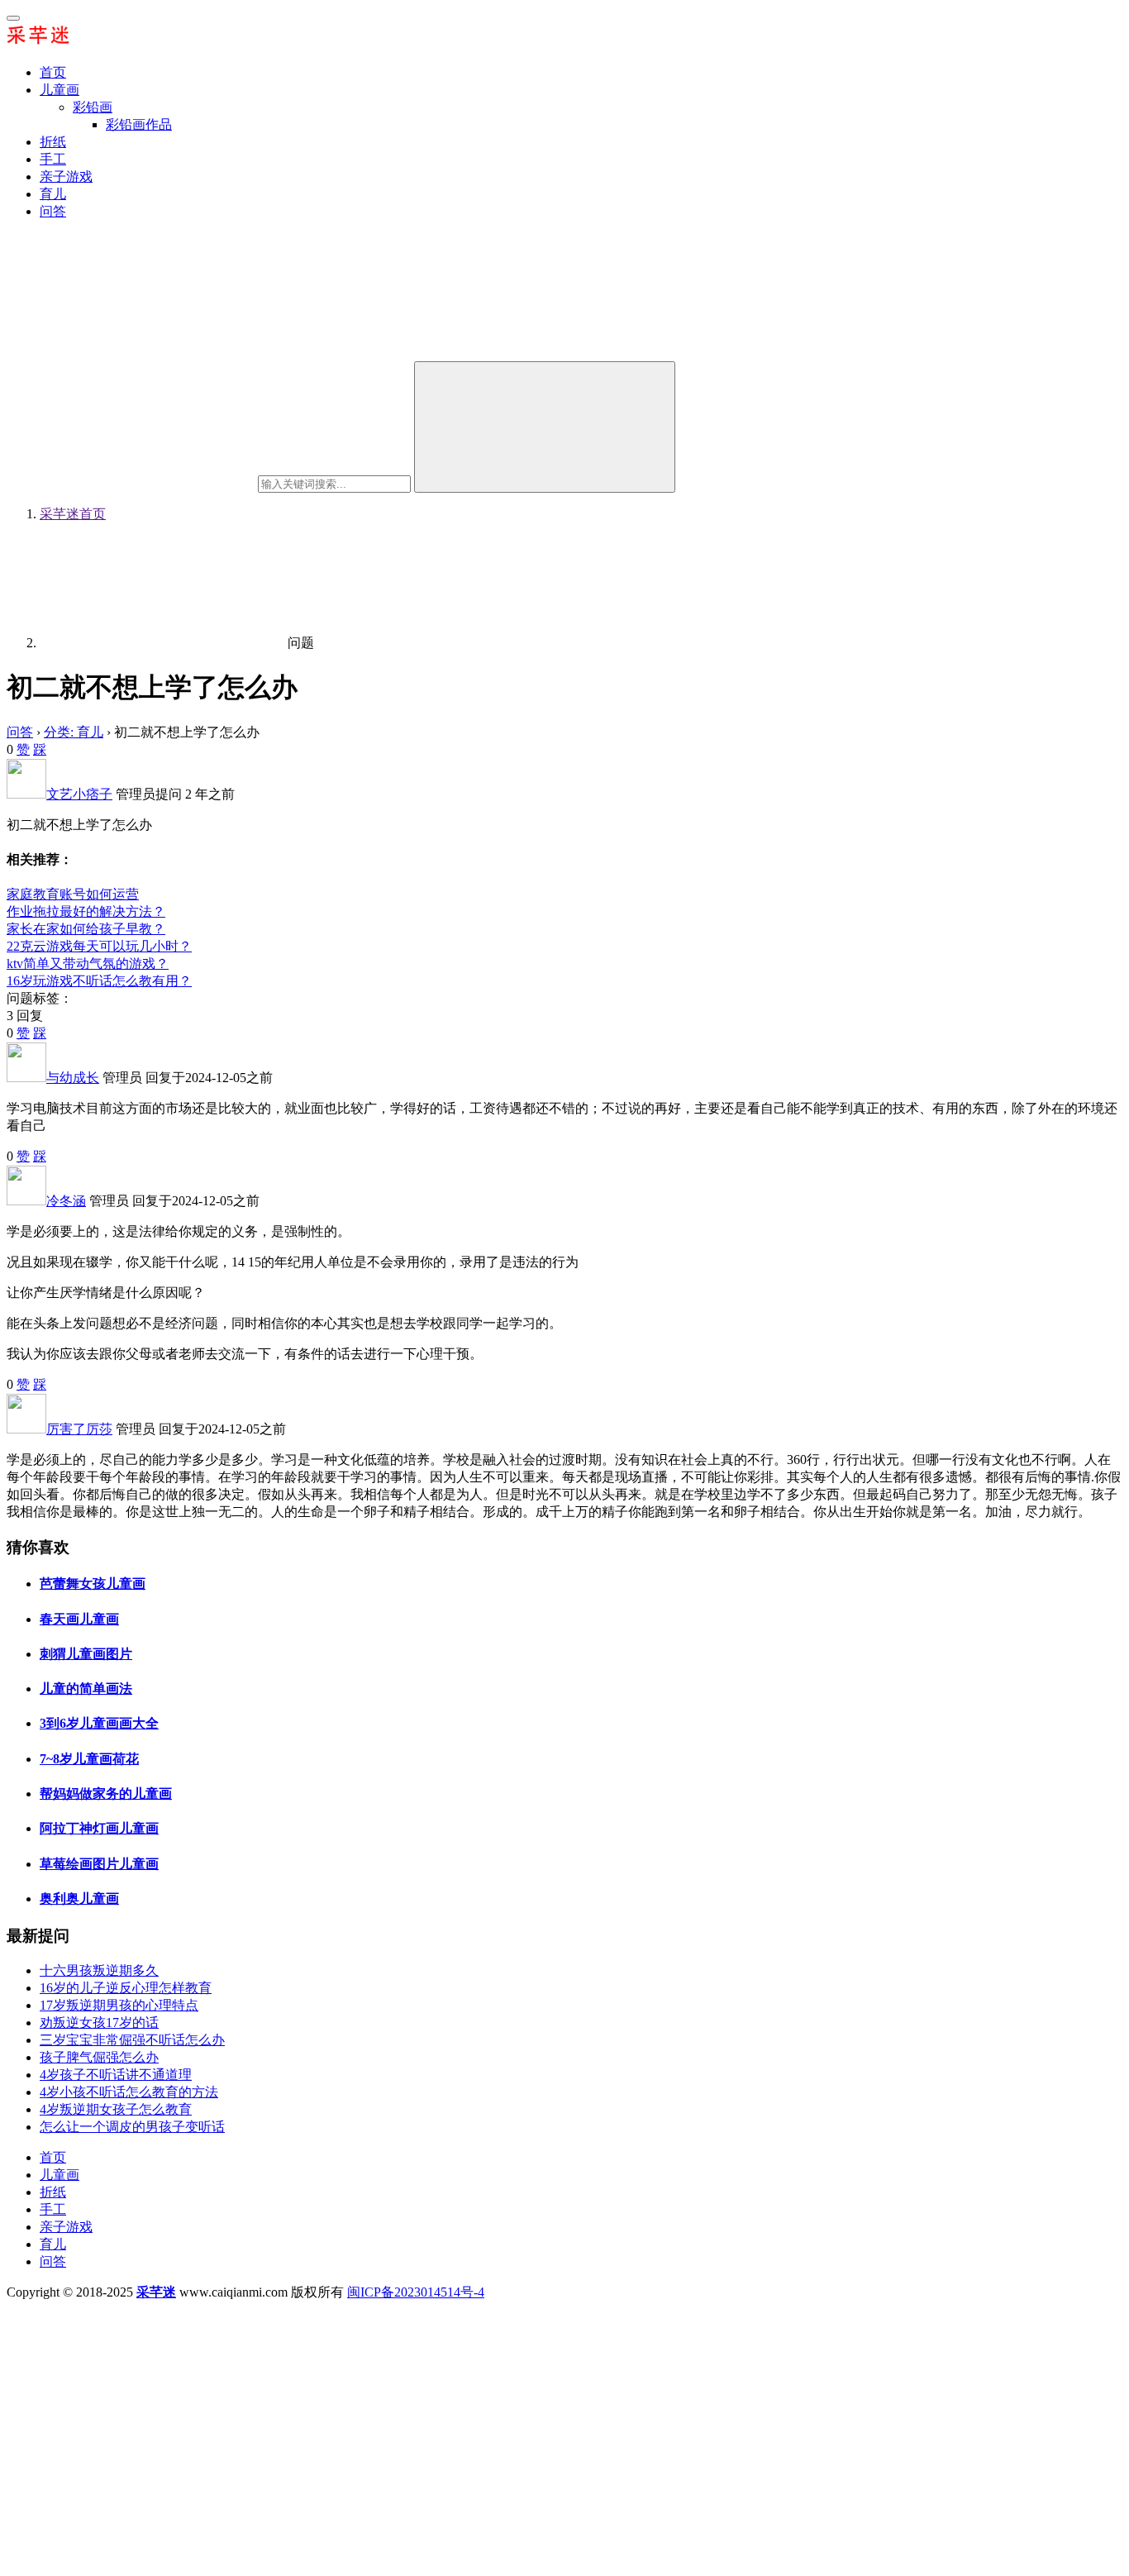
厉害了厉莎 (79, 1429)
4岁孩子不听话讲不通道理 (116, 2075)
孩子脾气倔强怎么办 (99, 2057)
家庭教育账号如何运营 (73, 894)
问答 (53, 211)
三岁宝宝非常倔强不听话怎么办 (132, 2040)
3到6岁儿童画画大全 (99, 1723)
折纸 (53, 142)
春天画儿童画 (79, 1619)
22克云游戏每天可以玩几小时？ (99, 946)
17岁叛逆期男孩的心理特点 (119, 2005)
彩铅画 (93, 107)
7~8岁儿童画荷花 (89, 1759)
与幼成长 (73, 1078)
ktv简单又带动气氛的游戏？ (88, 964)
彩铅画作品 (139, 124)
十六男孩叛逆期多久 (99, 1970)
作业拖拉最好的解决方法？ (86, 911)
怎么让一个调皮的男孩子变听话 (132, 2127)
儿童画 (60, 90)
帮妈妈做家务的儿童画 (106, 1794)
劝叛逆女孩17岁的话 (99, 2023)
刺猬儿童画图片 (86, 1654)
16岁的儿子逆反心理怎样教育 (126, 1988)
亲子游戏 (66, 177)
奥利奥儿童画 (79, 1899)
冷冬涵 (66, 1201)
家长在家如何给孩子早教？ (86, 929)
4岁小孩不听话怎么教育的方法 (129, 2092)
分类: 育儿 (74, 732)
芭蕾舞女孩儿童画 (93, 1584)
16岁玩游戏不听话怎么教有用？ (99, 981)
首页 (53, 72)
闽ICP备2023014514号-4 (416, 2292)
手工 (53, 159)
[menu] (13, 18)
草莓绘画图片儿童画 (99, 1864)
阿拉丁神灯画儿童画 (99, 1828)
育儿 (53, 194)
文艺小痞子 (79, 794)
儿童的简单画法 (86, 1689)
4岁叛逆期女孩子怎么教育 (116, 2109)
